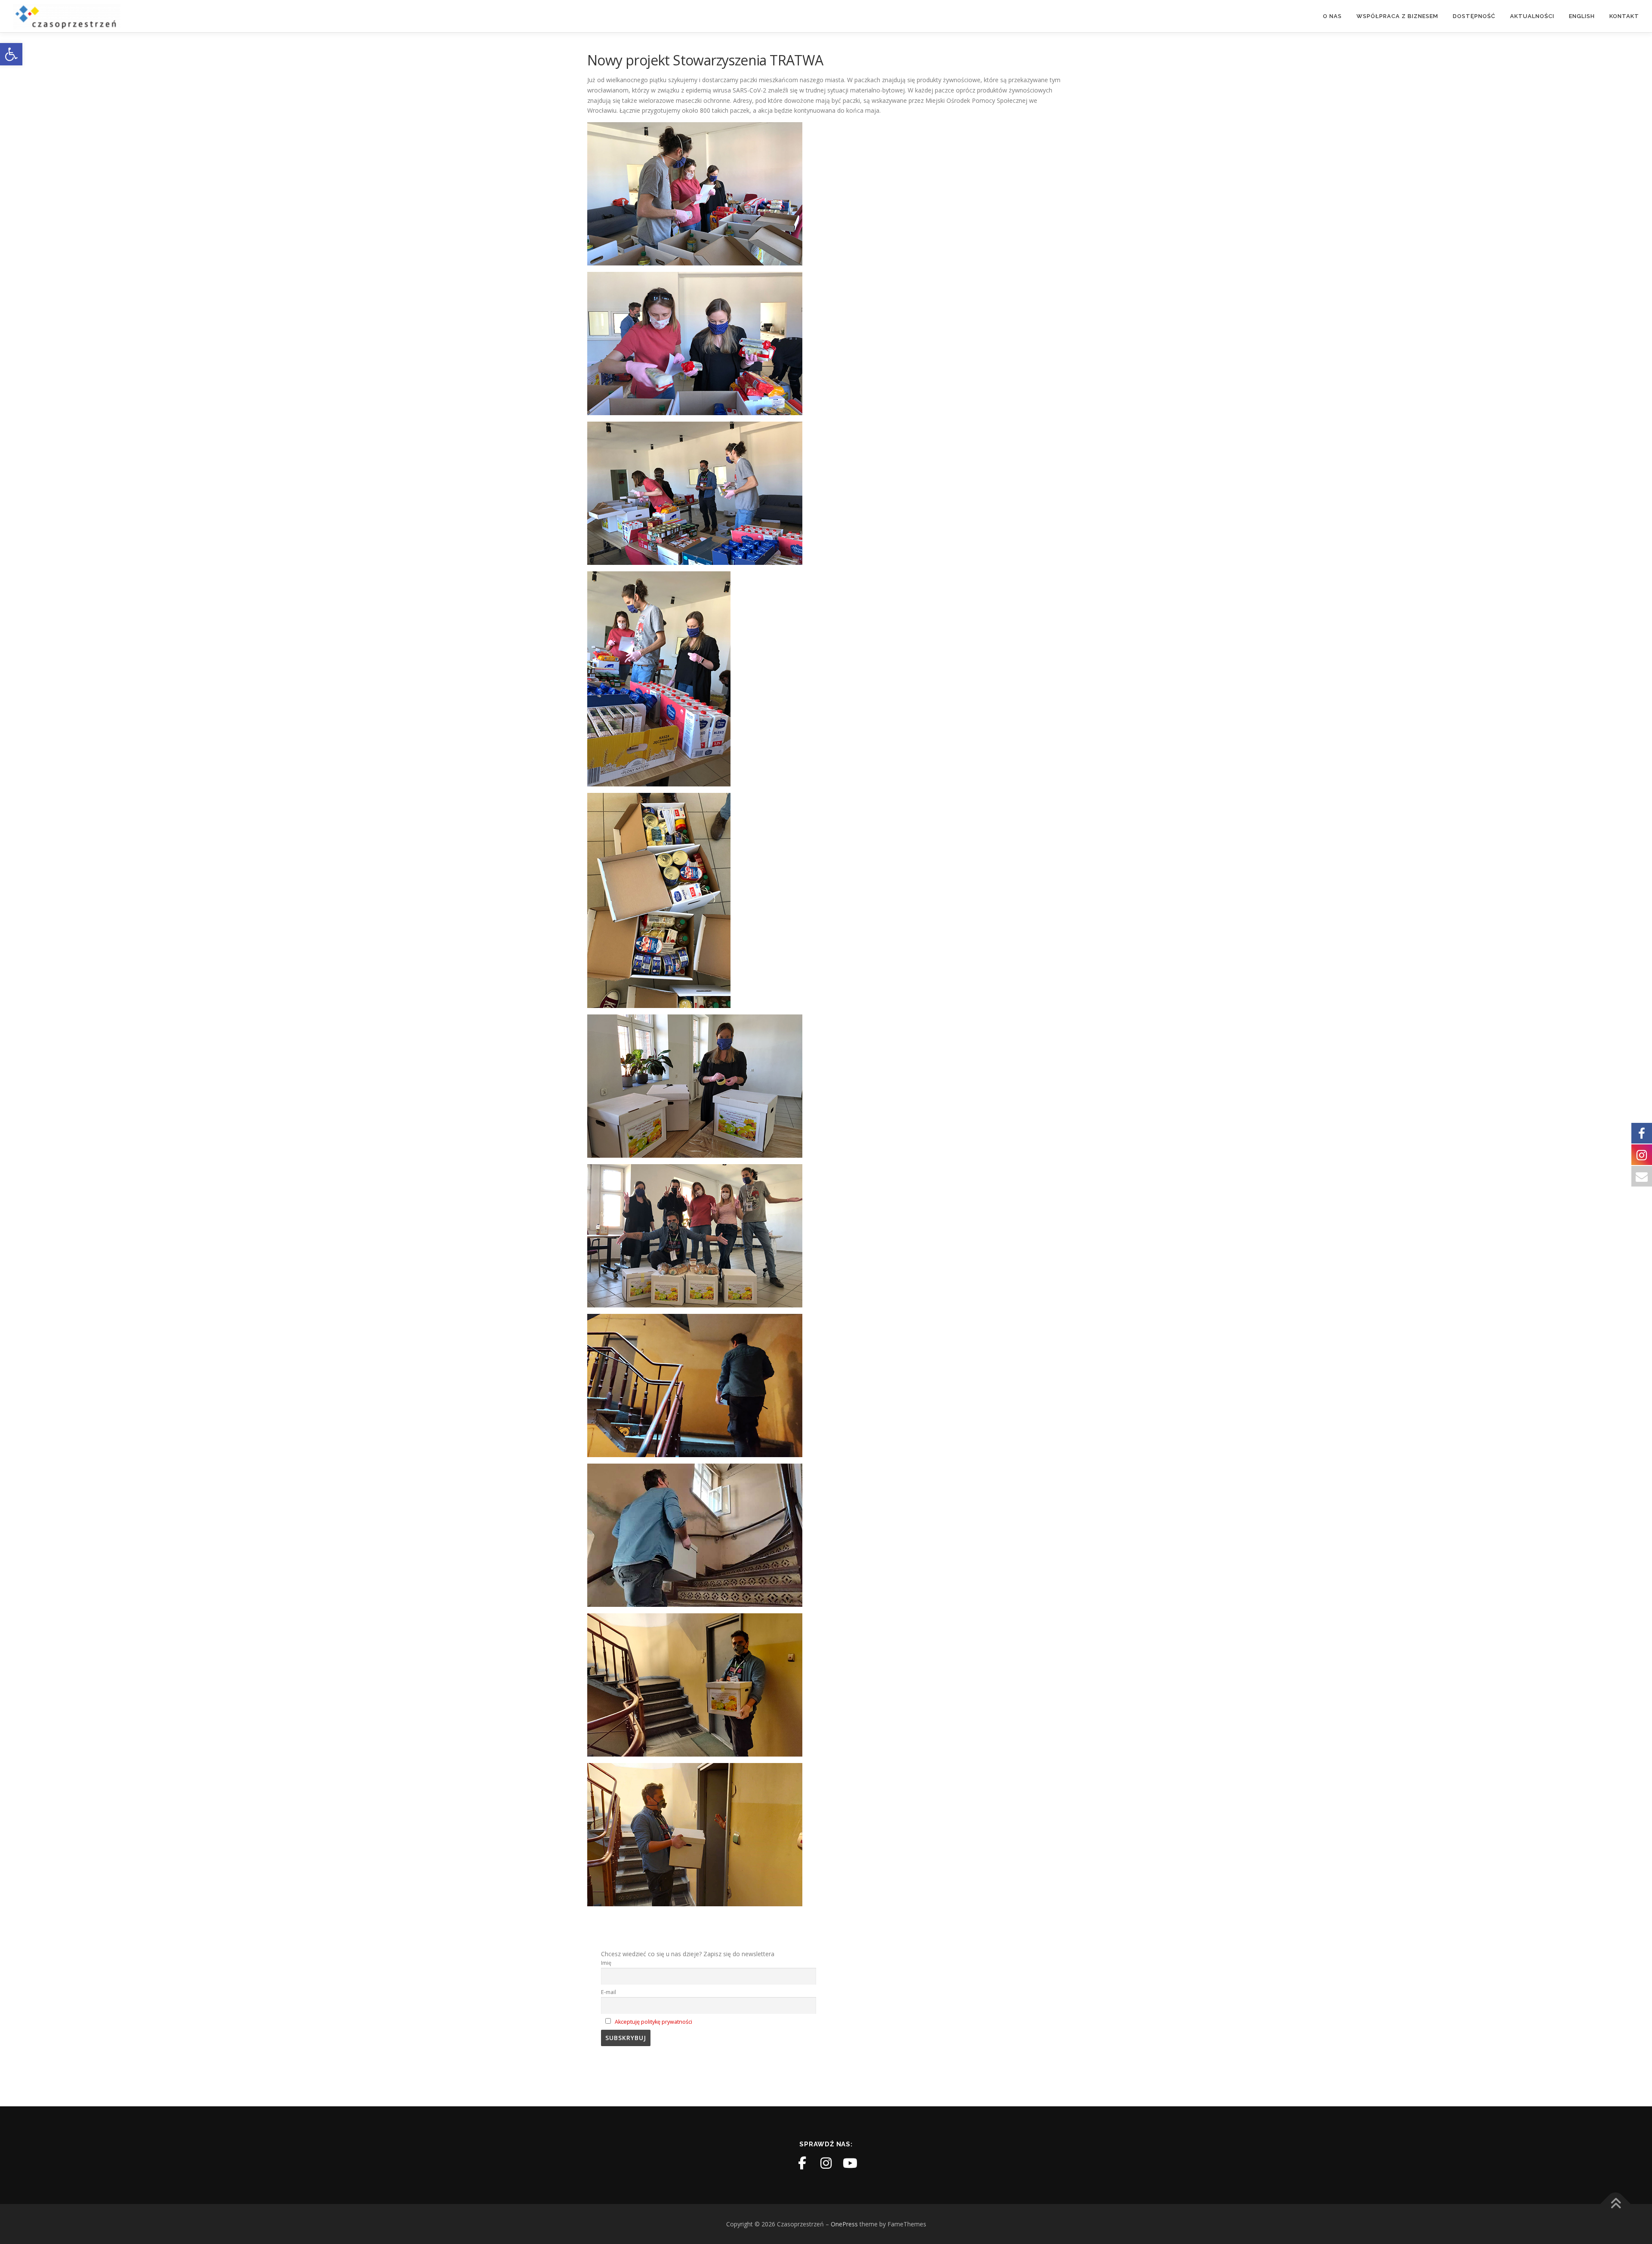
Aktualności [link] (1532, 16)
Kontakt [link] (1624, 16)
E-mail (609, 1992)
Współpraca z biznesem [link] (1397, 16)
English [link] (1582, 16)
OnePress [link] (844, 2224)
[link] (11, 54)
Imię (606, 1963)
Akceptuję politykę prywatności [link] (653, 2022)
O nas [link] (1332, 16)
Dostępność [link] (1474, 16)
